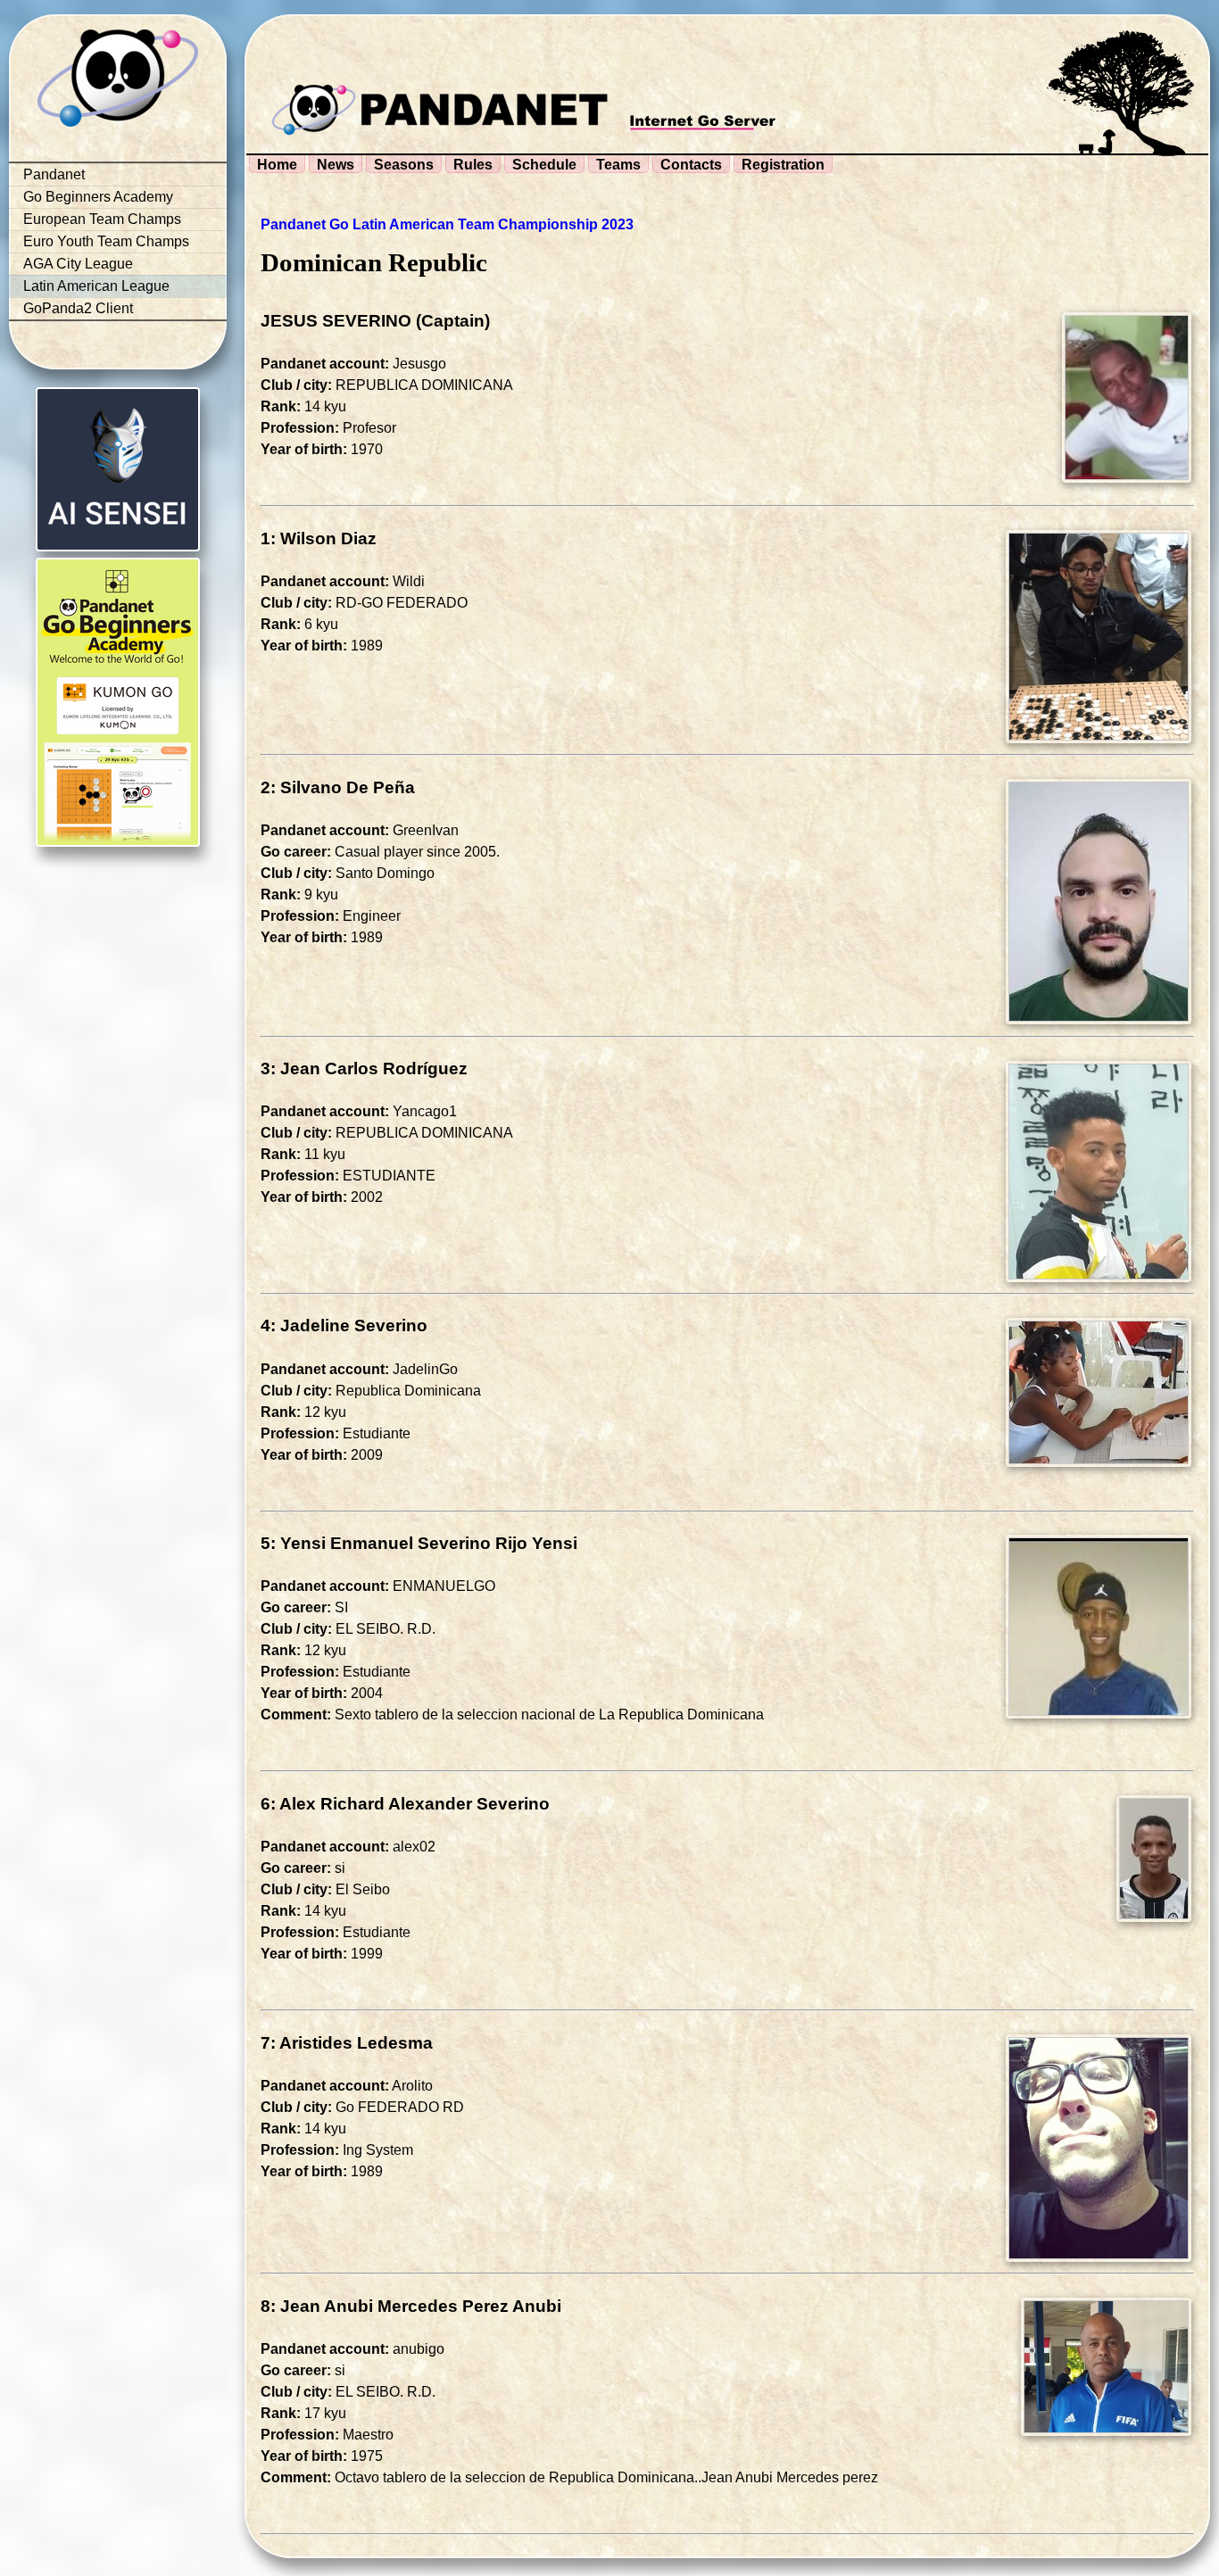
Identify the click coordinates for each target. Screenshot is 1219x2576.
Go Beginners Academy (98, 197)
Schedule (544, 165)
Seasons (404, 165)
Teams (618, 165)
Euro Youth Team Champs (106, 241)
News (336, 165)
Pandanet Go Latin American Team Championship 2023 (447, 224)
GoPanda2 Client (78, 308)
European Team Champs (102, 219)
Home (277, 165)
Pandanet (54, 174)
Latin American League (96, 286)
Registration (783, 165)
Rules (473, 165)
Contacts (691, 165)
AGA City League (78, 264)
